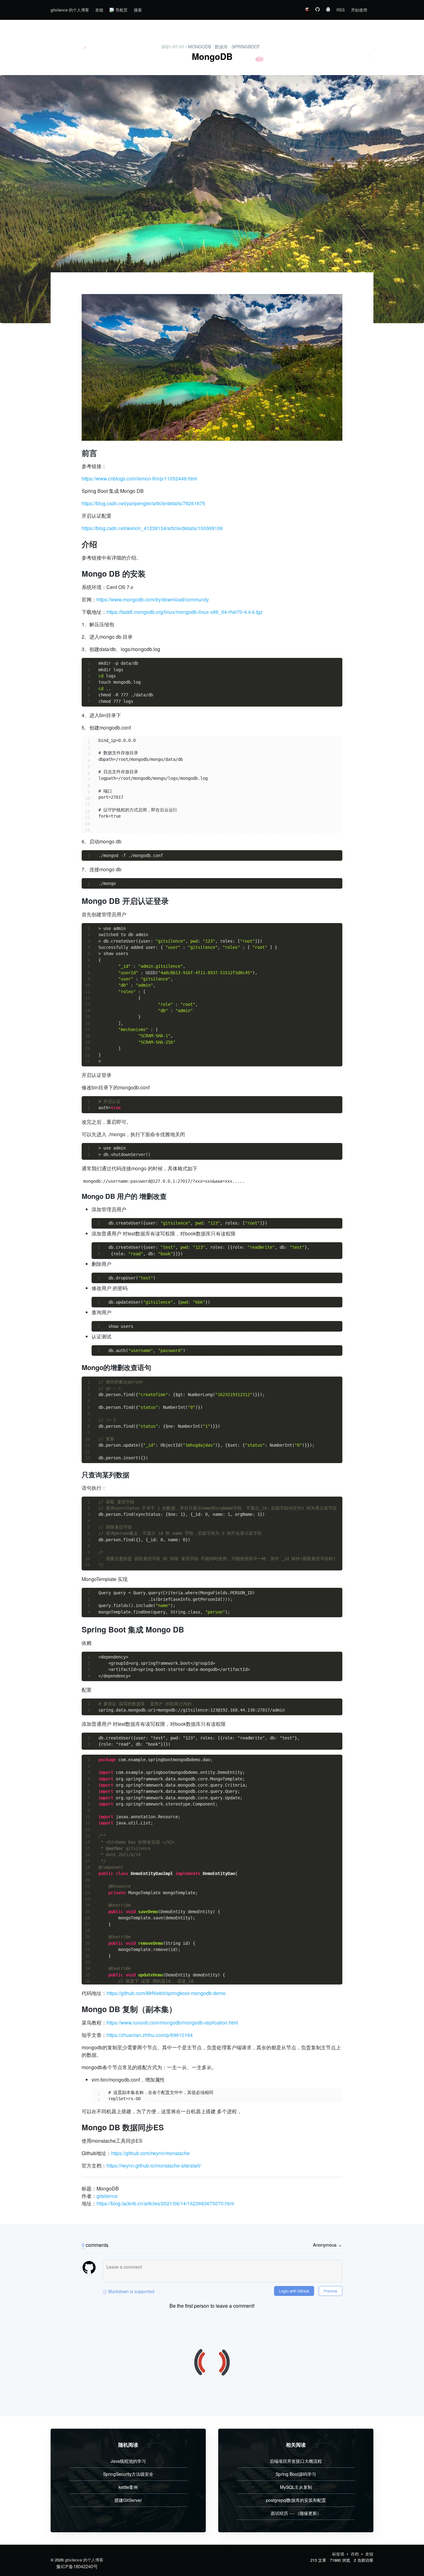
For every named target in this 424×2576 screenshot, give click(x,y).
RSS (341, 10)
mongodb (200, 47)
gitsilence (107, 2196)
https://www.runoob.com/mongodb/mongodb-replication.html (172, 2022)
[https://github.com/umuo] (318, 10)
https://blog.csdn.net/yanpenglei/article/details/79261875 (143, 503)
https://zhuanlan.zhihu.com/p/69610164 (150, 2035)
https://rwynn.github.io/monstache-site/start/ (154, 2165)
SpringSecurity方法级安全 (128, 2474)
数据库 (221, 47)
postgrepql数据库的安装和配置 (296, 2500)
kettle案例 (128, 2487)
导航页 (122, 10)
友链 (99, 10)
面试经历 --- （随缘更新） (296, 2513)
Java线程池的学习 (128, 2461)
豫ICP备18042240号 (77, 2566)
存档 (355, 2554)
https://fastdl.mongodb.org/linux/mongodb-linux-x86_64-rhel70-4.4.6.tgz (185, 612)
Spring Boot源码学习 (296, 2474)
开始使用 (359, 10)
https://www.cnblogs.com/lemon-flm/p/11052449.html (139, 478)
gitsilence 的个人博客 (70, 10)
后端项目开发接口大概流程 (296, 2461)
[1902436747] (328, 10)
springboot (246, 47)
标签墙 (339, 2554)
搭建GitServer (128, 2500)
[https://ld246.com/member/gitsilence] (307, 10)
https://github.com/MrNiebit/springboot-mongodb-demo (166, 1993)
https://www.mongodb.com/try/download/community (153, 599)
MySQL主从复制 (296, 2487)
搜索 (138, 10)
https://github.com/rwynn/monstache (150, 2153)
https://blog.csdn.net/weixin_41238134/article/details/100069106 (152, 528)
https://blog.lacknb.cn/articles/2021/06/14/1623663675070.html (165, 2203)
